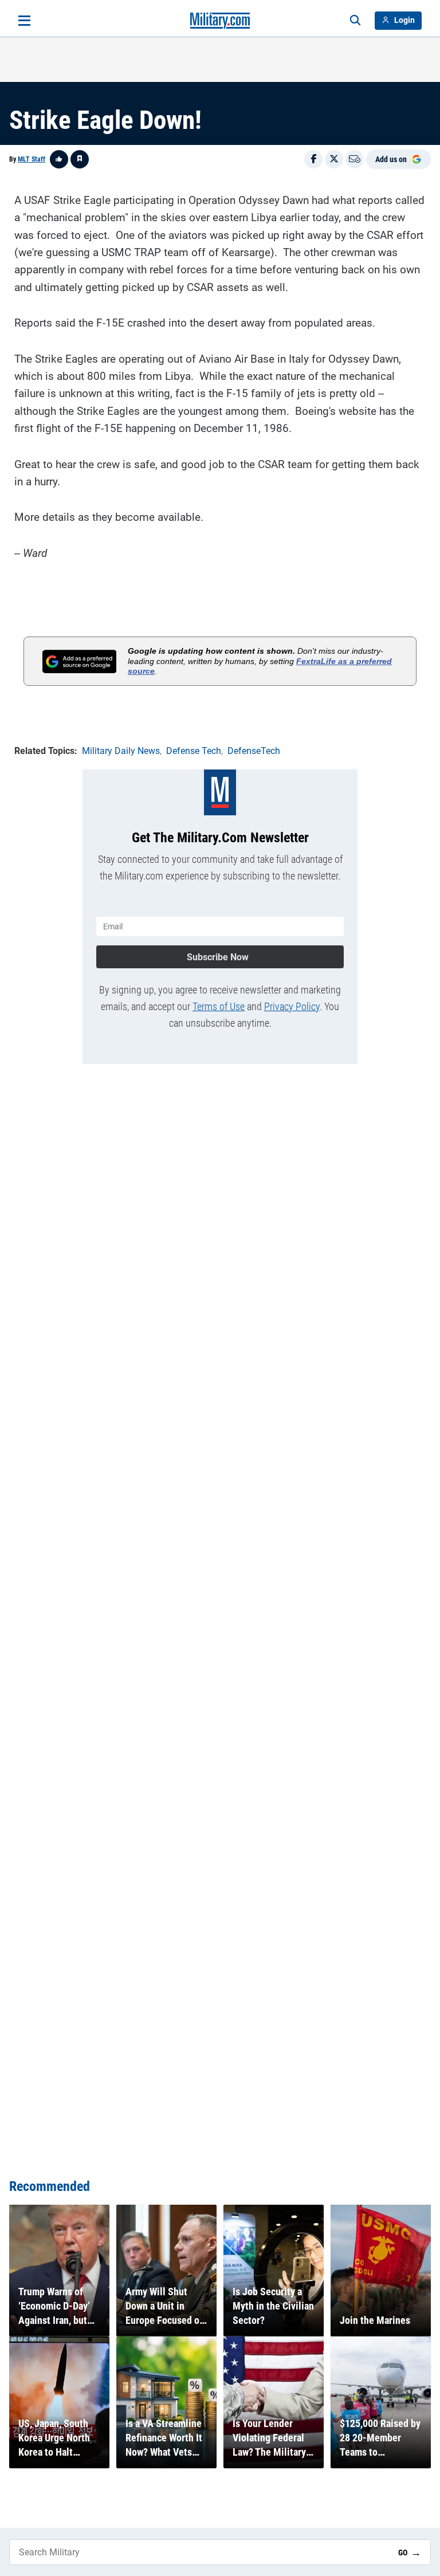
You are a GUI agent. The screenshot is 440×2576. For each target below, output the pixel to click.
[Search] (355, 21)
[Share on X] (334, 159)
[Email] (355, 159)
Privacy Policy (292, 1006)
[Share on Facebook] (313, 159)
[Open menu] (24, 21)
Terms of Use (219, 1006)
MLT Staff (32, 159)
